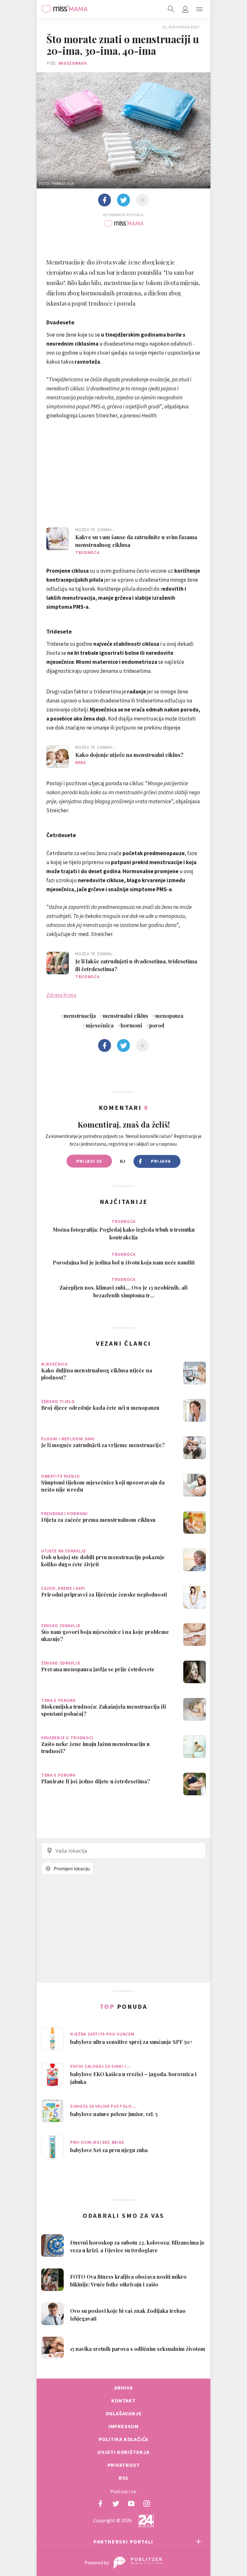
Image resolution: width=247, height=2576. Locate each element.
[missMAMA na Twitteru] (116, 2504)
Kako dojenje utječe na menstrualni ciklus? (129, 755)
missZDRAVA (73, 63)
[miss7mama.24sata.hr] (64, 9)
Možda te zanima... (95, 530)
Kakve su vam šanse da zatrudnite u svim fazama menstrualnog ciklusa (136, 541)
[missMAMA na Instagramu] (147, 2504)
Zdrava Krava (61, 995)
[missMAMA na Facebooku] (100, 2504)
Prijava (161, 1161)
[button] (199, 9)
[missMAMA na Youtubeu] (131, 2504)
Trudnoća (87, 553)
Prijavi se (89, 1161)
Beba (81, 763)
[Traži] (171, 9)
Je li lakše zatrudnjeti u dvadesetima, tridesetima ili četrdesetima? (136, 965)
